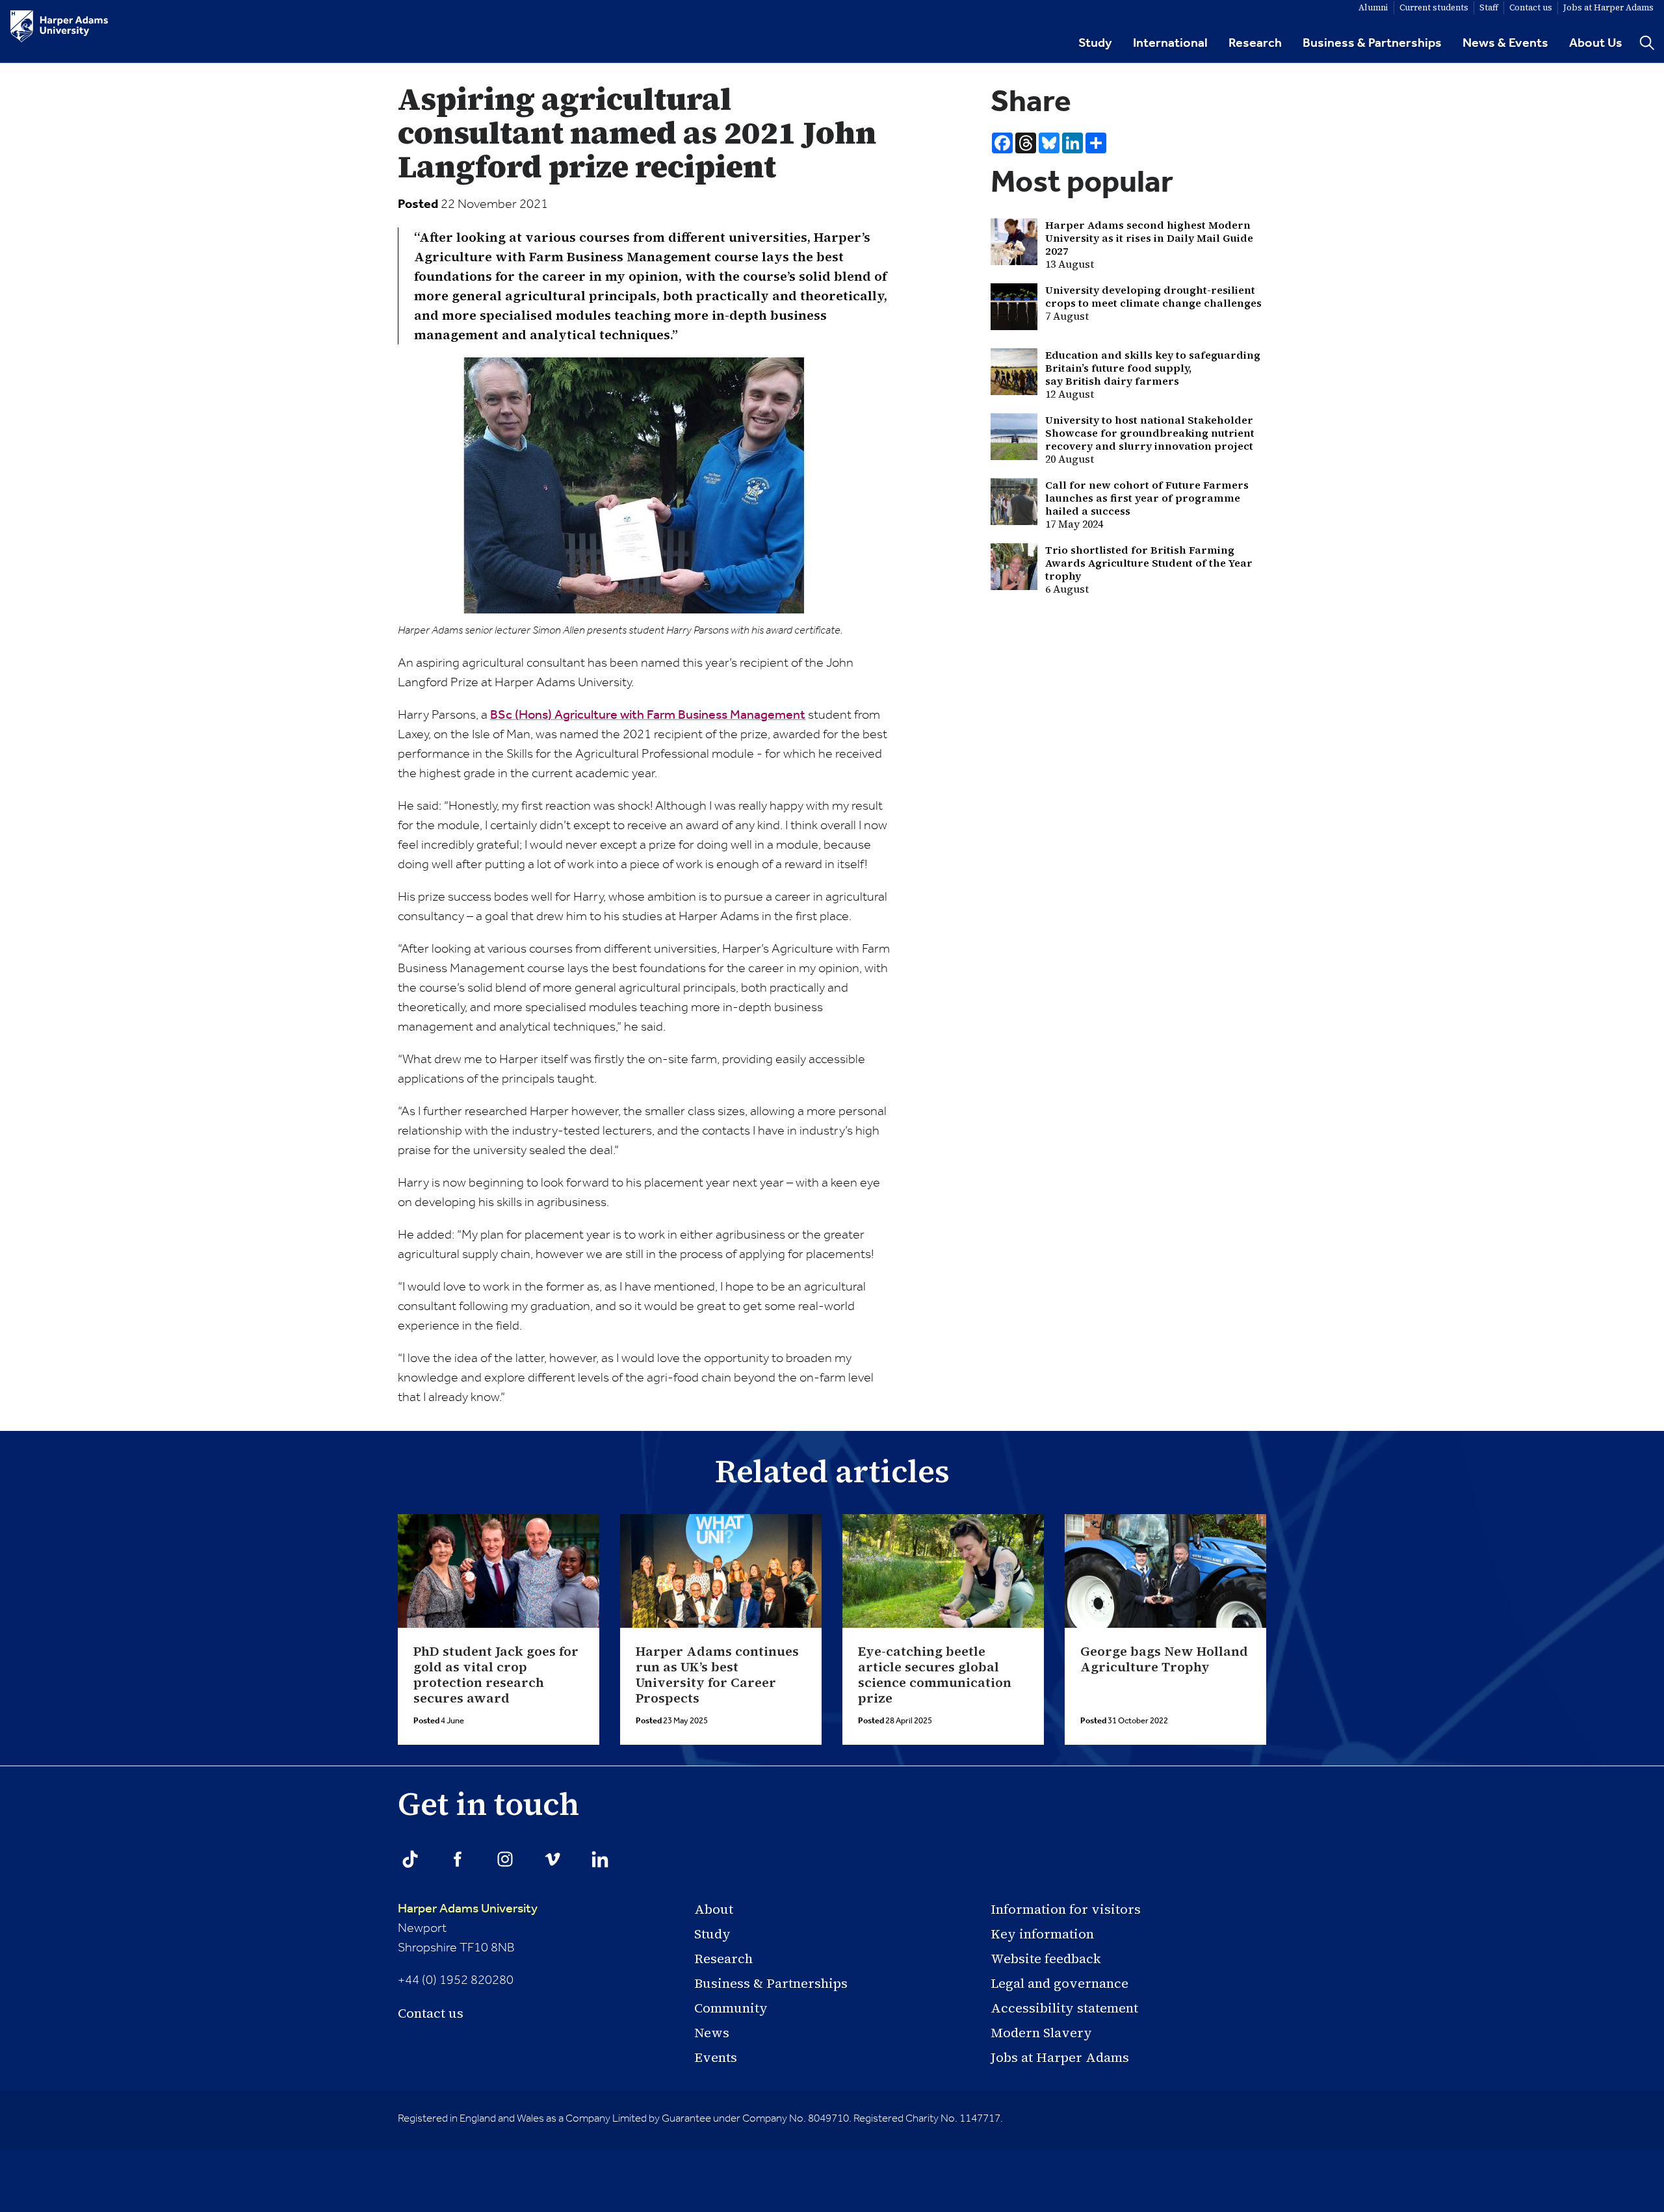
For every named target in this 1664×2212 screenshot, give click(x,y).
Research (1255, 44)
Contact (1531, 7)
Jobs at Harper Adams (1060, 2057)
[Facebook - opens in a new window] (458, 1859)
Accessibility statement (1064, 2008)
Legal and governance (1059, 1983)
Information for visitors (1066, 1909)
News (712, 2033)
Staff (1489, 7)
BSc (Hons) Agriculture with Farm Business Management (648, 715)
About (714, 1909)
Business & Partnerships (1372, 44)
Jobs (1608, 7)
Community (731, 2008)
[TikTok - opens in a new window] (410, 1859)
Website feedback (1046, 1959)
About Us (1596, 44)
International (1170, 44)
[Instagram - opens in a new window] (505, 1859)
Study (1095, 44)
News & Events (1505, 44)
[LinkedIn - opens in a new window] (600, 1859)
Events (716, 2057)
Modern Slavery (1041, 2033)
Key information (1042, 1934)
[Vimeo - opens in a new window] (552, 1859)
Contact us (431, 2013)
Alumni (1373, 7)
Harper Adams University (468, 1909)
